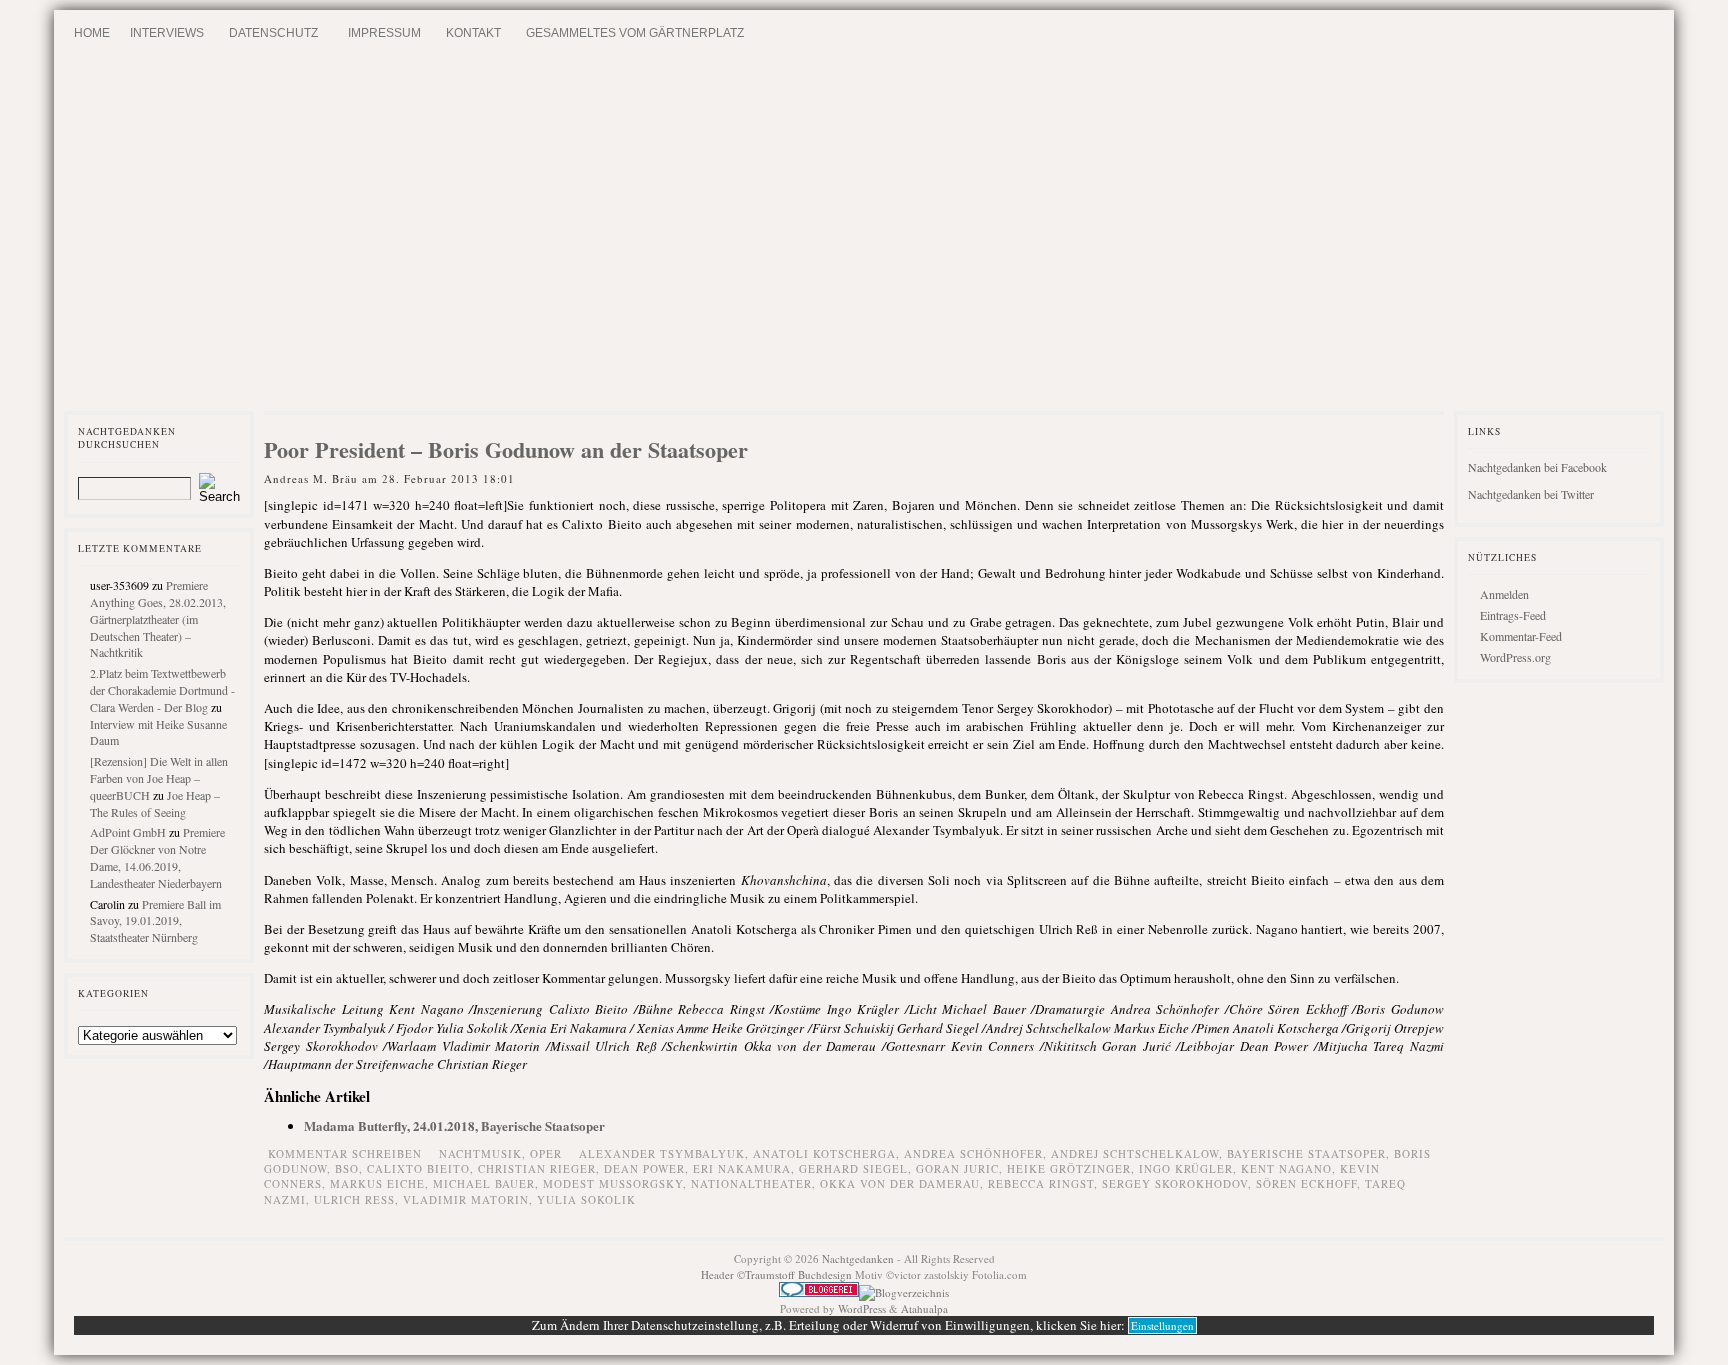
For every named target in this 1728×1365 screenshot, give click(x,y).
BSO (347, 1168)
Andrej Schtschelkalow (1135, 1153)
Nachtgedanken (858, 1258)
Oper (546, 1153)
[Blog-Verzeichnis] (819, 1292)
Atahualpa (924, 1308)
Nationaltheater (751, 1183)
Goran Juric (957, 1168)
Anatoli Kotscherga (824, 1153)
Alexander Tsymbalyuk (662, 1153)
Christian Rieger (537, 1168)
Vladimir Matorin (466, 1199)
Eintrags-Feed (1513, 615)
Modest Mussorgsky (613, 1183)
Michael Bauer (484, 1183)
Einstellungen (1162, 1325)
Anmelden (1504, 594)
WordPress (862, 1308)
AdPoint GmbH (128, 832)
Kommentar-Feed (1521, 636)
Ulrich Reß (354, 1199)
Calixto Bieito (418, 1168)
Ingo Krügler (1186, 1168)
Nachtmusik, (484, 1153)
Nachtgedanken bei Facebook (1537, 467)
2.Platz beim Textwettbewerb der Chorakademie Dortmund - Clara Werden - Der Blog (162, 690)
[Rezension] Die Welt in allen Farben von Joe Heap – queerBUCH (159, 778)
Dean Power (644, 1168)
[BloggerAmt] (904, 1292)
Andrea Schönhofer (973, 1153)
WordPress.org (1515, 657)
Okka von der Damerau (900, 1183)
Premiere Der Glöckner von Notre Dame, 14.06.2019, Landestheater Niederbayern (157, 857)
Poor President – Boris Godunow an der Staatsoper (506, 449)
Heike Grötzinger (1069, 1168)
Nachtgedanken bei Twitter (1531, 494)
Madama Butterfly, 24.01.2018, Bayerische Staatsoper (454, 1125)
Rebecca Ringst (1041, 1183)
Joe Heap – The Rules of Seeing (155, 803)
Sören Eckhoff (1306, 1183)
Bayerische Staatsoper (1306, 1153)
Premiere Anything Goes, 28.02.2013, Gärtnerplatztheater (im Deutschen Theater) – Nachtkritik (158, 618)
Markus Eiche (377, 1183)
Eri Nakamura (742, 1168)
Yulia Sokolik (586, 1199)
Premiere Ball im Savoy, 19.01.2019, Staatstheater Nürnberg (155, 921)
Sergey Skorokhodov (1175, 1183)
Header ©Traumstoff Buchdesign (778, 1274)
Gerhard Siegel (853, 1168)
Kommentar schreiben (345, 1153)
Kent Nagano (1286, 1168)
